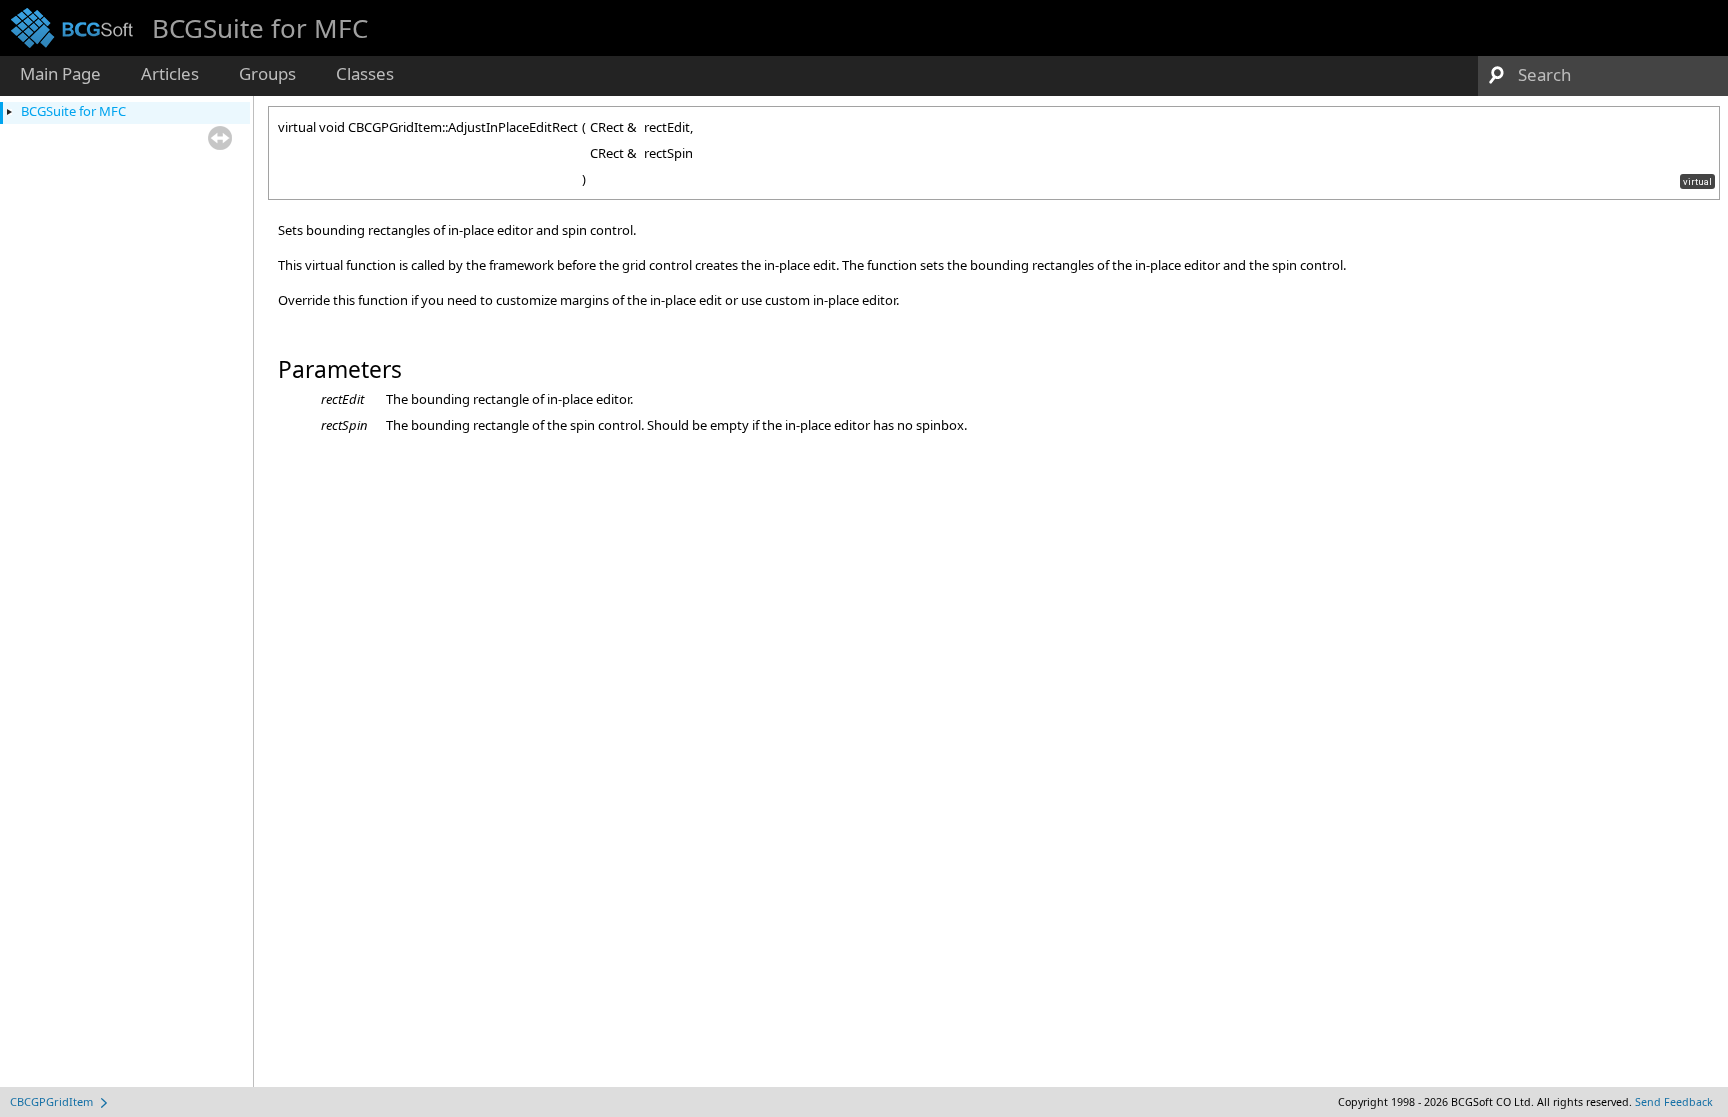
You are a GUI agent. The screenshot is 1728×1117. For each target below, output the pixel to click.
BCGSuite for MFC (73, 111)
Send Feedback (1674, 1102)
